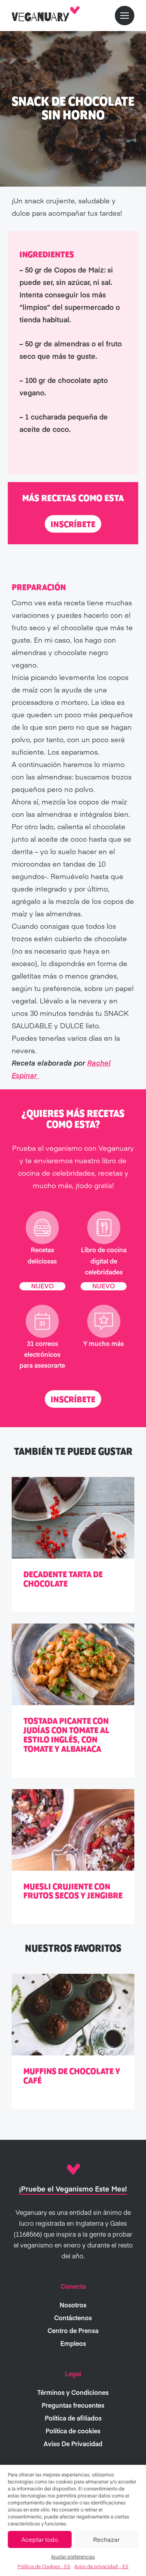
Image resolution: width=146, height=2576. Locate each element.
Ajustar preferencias (73, 2557)
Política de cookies (73, 2431)
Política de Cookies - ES (44, 2566)
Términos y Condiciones (73, 2392)
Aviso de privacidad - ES (101, 2566)
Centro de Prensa (73, 2330)
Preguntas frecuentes (73, 2405)
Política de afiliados (73, 2418)
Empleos (73, 2343)
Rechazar (106, 2539)
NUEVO (42, 1286)
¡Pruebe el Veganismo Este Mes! (73, 2189)
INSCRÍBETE (73, 524)
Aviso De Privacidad (73, 2443)
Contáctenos (73, 2317)
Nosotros (73, 2305)
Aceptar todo (40, 2539)
